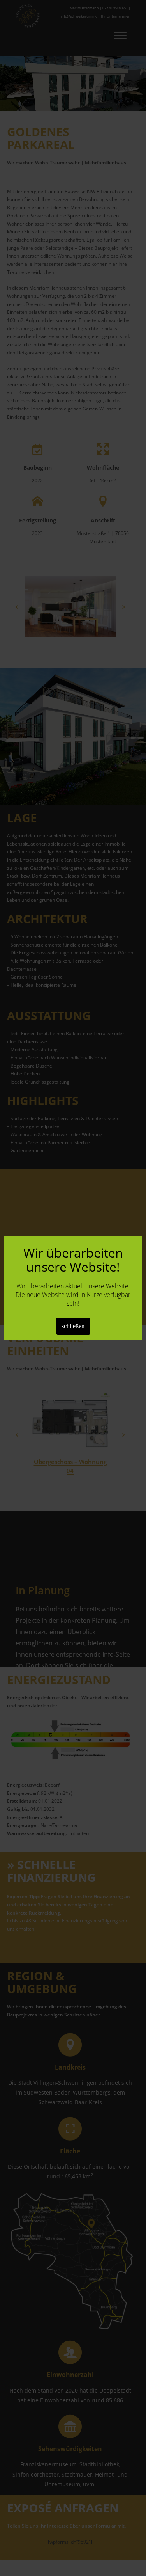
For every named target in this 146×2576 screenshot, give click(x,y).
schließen (73, 1326)
